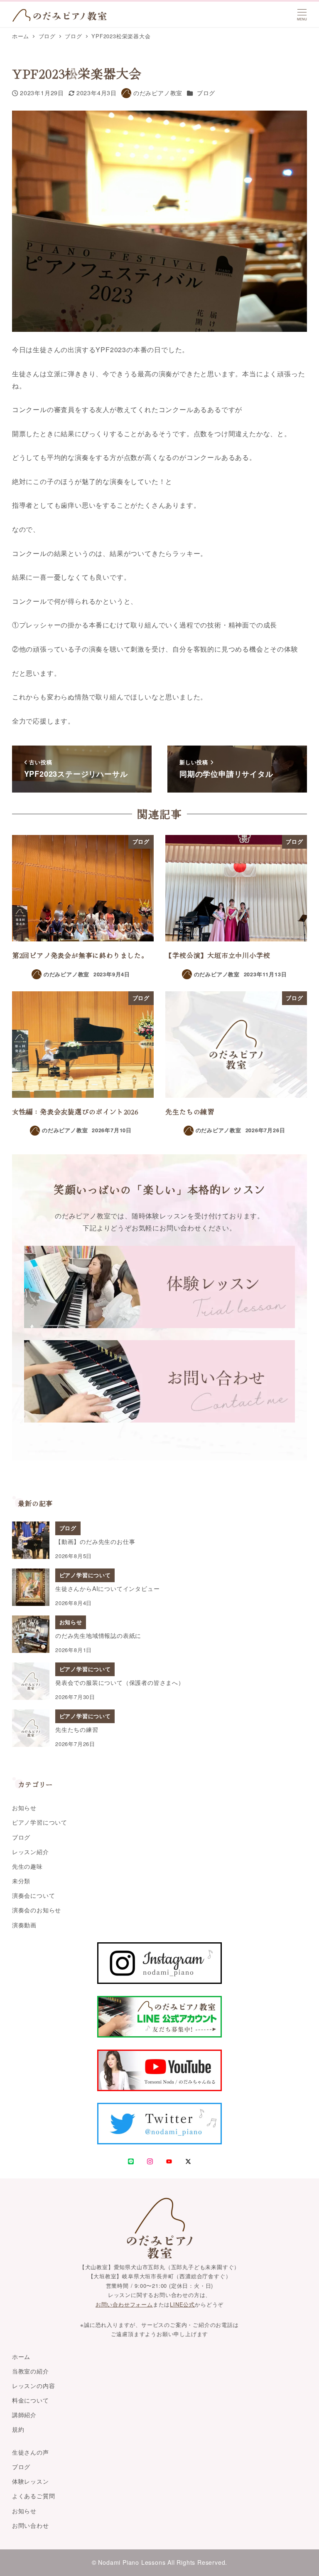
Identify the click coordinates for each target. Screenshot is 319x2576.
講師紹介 (24, 2415)
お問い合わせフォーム (124, 2304)
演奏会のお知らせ (37, 1910)
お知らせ (24, 1808)
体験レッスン (31, 2481)
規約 (18, 2429)
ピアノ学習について (40, 1822)
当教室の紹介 (31, 2371)
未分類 (21, 1881)
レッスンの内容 (34, 2386)
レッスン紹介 (31, 1852)
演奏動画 (24, 1925)
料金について (31, 2400)
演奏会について (34, 1895)
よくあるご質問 (34, 2496)
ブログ (206, 93)
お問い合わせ (31, 2525)
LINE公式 (182, 2304)
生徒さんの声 (31, 2452)
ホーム (21, 2356)
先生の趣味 (27, 1866)
